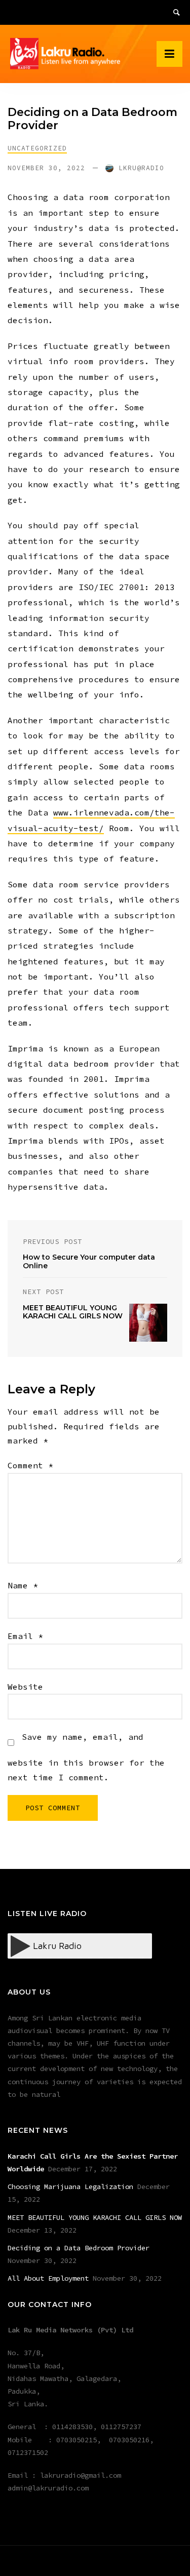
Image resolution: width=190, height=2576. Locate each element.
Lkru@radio (141, 168)
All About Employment (48, 2278)
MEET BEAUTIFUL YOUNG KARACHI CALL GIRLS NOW (95, 2217)
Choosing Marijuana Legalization (70, 2187)
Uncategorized (37, 148)
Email (25, 1636)
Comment (30, 1465)
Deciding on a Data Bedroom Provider (79, 2248)
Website (25, 1687)
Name (23, 1585)
